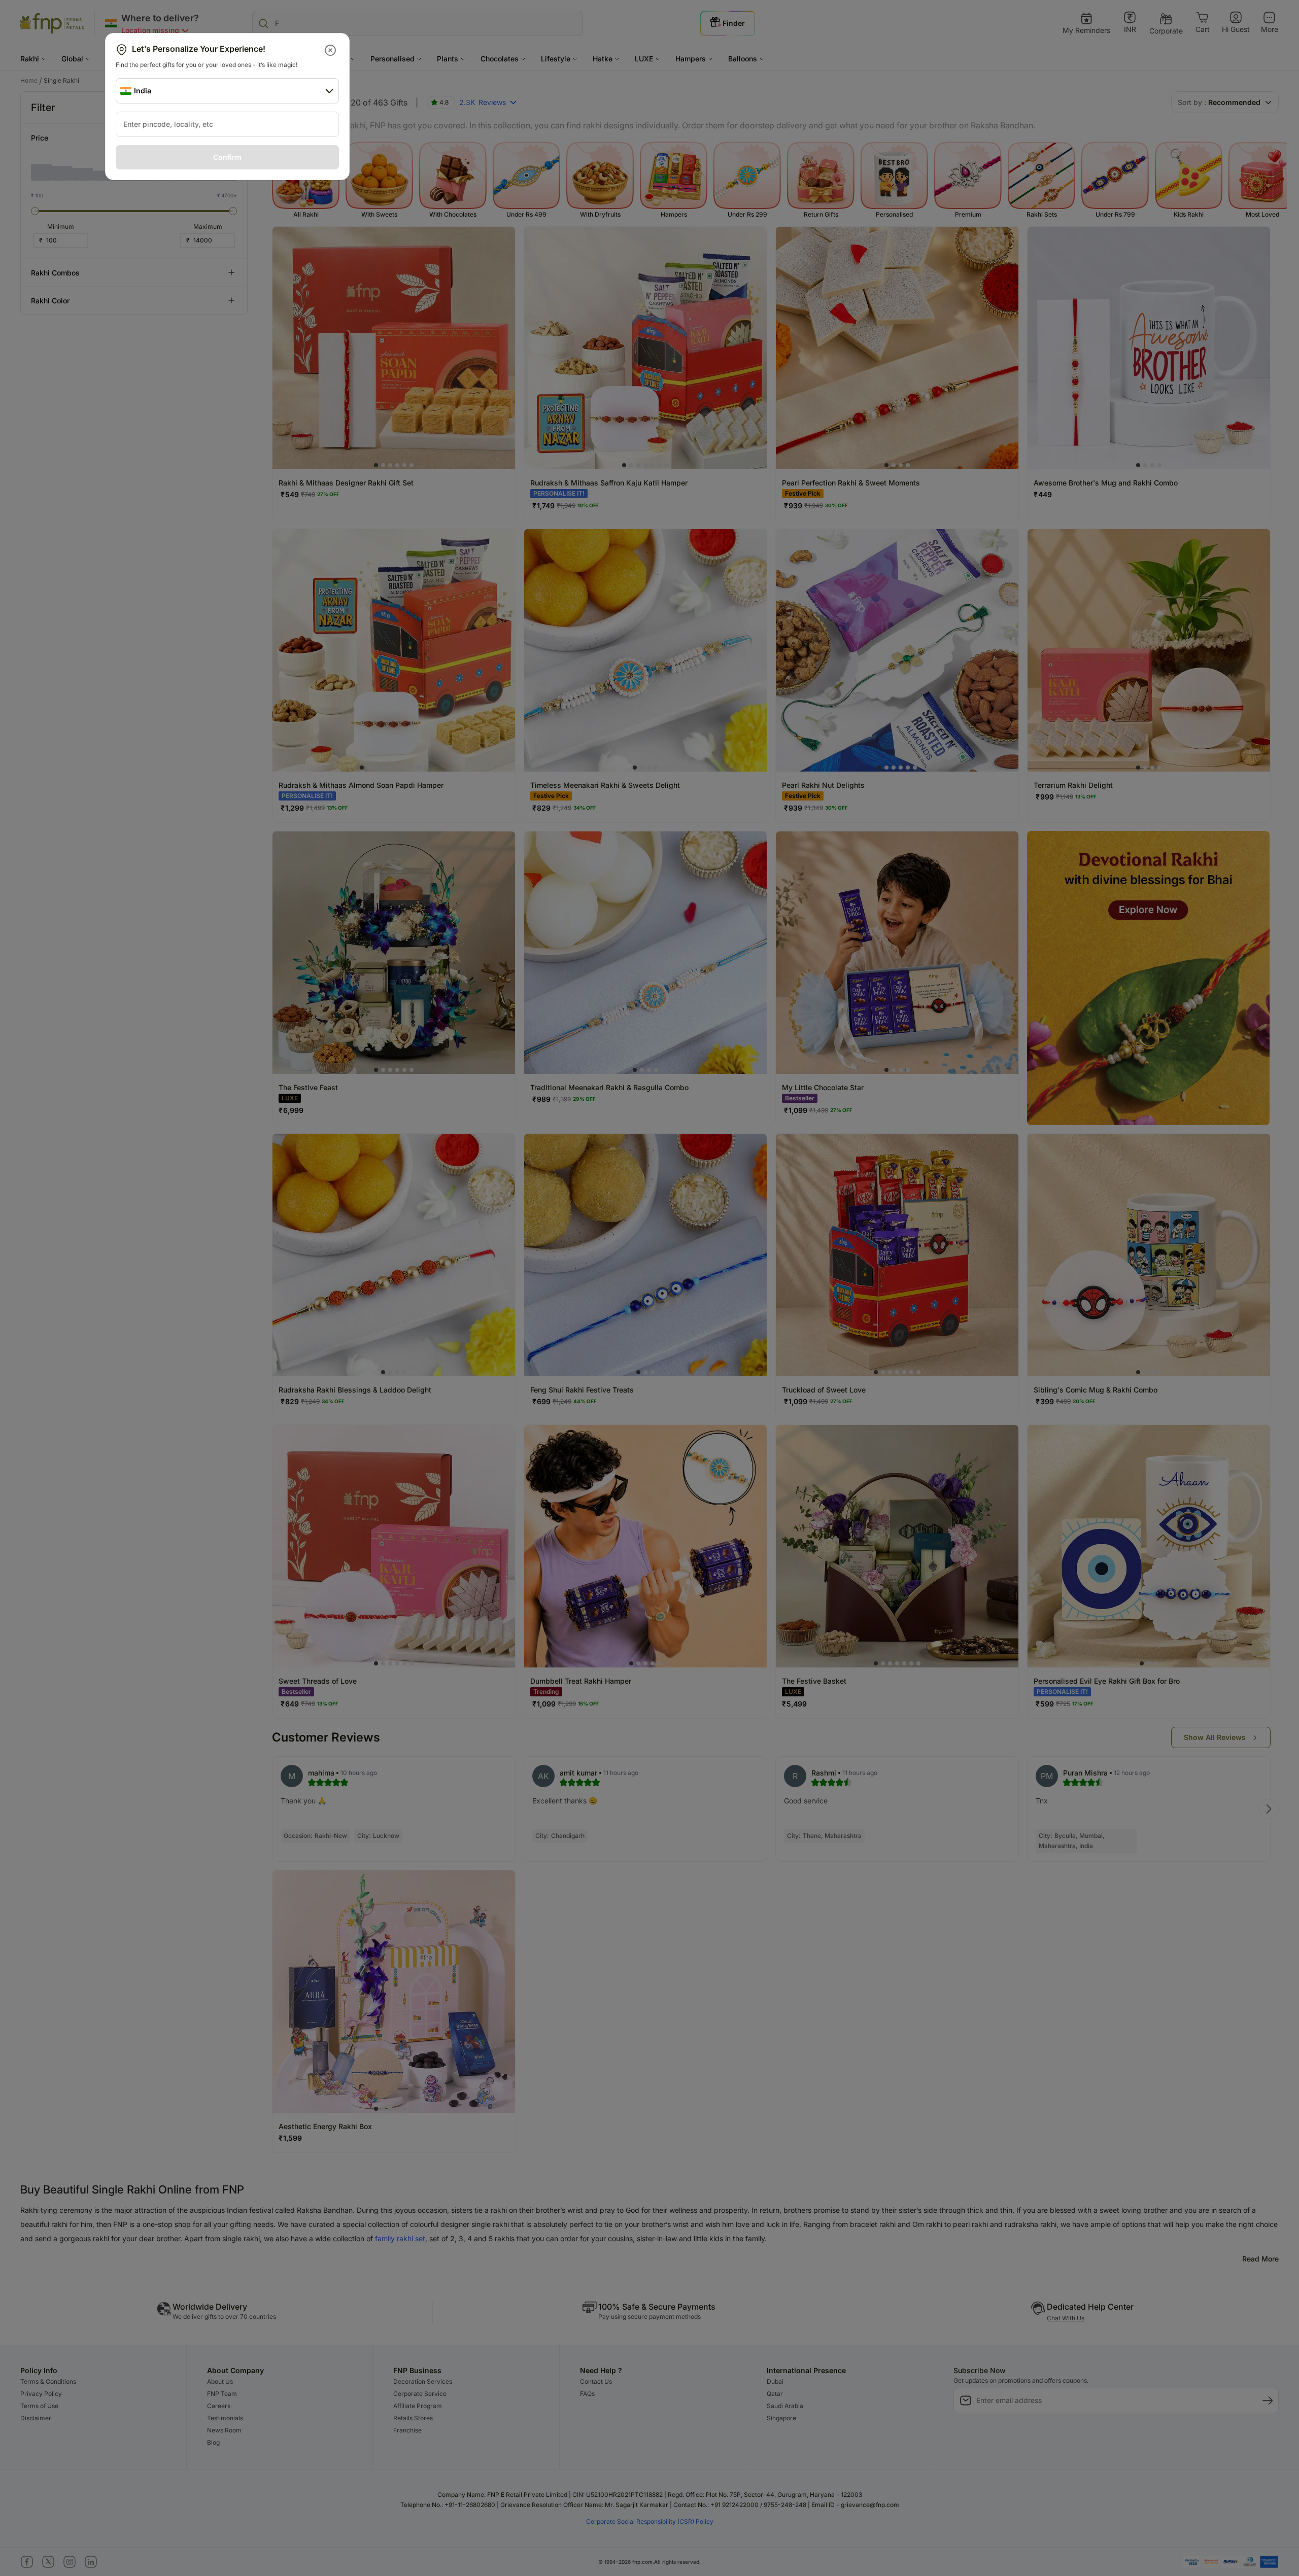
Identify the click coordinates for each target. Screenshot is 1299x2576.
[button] (331, 50)
